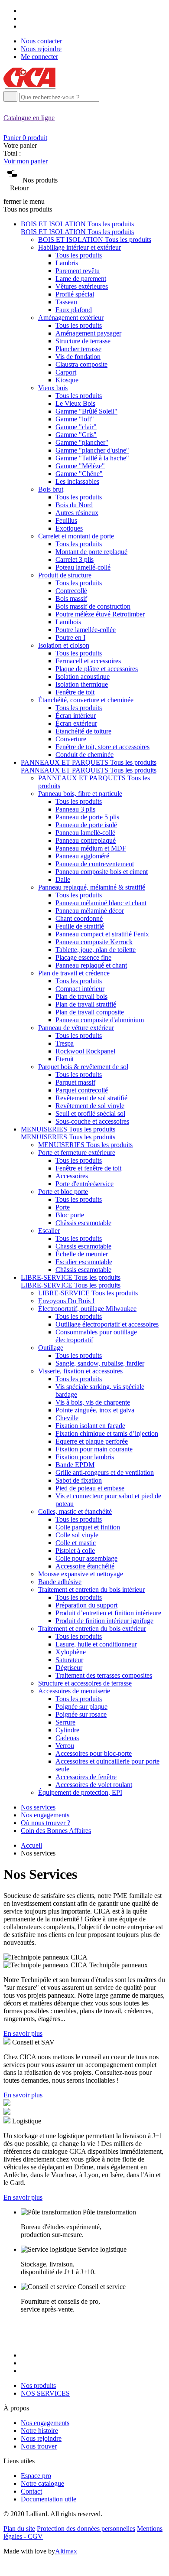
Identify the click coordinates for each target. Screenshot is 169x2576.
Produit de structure (65, 575)
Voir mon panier (26, 161)
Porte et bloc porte (63, 1192)
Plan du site (19, 2529)
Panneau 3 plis (75, 809)
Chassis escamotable (83, 1246)
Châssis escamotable (83, 1223)
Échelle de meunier (82, 1254)
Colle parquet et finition (88, 1527)
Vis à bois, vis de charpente (93, 1402)
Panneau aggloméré (82, 856)
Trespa (65, 1043)
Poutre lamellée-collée (86, 630)
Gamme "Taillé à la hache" (92, 458)
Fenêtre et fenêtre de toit (88, 1168)
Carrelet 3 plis (75, 559)
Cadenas (67, 1738)
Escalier (49, 1231)
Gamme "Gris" (76, 435)
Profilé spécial (75, 294)
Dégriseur (69, 1668)
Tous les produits (79, 255)
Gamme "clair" (76, 427)
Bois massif (71, 598)
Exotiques (69, 528)
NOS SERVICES (45, 2393)
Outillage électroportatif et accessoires (107, 1324)
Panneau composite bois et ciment (102, 872)
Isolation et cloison (64, 645)
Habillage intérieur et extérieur (80, 247)
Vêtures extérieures (82, 286)
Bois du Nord (74, 505)
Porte (63, 1207)
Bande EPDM (75, 1465)
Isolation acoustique (83, 677)
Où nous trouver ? (45, 1823)
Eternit (65, 1059)
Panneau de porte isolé (86, 825)
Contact (31, 2491)
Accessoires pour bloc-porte (94, 1753)
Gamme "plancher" (82, 442)
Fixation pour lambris (85, 1457)
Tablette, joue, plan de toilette (96, 950)
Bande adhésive (60, 1582)
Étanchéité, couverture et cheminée (86, 700)
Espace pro (36, 2476)
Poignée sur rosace (81, 1714)
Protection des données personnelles (86, 2529)
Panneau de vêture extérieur (76, 1028)
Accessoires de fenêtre (86, 1777)
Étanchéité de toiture (83, 731)
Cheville (67, 1418)
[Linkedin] (24, 26)
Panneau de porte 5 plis (87, 817)
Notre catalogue (42, 2483)
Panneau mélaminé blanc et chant (101, 903)
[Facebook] (24, 11)
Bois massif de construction (93, 606)
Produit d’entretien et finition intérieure (108, 1613)
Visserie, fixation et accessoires (80, 1371)
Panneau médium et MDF (91, 848)
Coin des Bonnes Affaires (56, 1831)
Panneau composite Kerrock (94, 942)
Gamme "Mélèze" (80, 466)
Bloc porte (70, 1215)
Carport (66, 372)
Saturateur (69, 1660)
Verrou (65, 1746)
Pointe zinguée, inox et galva (95, 1410)
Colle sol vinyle (77, 1535)
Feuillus (66, 520)
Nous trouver (39, 2446)
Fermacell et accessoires (88, 661)
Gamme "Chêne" (79, 474)
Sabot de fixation (79, 1480)
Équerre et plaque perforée (92, 1441)
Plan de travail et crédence (74, 973)
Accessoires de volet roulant (94, 1785)
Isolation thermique (82, 684)
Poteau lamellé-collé (83, 567)
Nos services (38, 1807)
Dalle (63, 879)
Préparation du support (86, 1605)
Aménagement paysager (88, 333)
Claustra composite (81, 364)
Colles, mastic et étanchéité (75, 1511)
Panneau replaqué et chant (91, 965)
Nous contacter (41, 41)
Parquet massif (75, 1082)
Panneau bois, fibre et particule (80, 794)
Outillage (51, 1348)
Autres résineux (77, 513)
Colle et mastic (76, 1543)
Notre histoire (39, 2431)
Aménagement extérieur (71, 318)
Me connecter (39, 57)
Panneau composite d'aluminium (100, 1020)
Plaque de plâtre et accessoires (97, 669)
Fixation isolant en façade (90, 1426)
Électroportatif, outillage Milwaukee (87, 1309)
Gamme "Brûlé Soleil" (86, 411)
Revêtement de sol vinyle (90, 1106)
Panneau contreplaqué (86, 840)
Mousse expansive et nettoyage (81, 1574)
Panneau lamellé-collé (85, 833)
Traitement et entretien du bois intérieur (91, 1590)
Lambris (67, 263)
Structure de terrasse (83, 341)
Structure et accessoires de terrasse (85, 1683)
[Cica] (29, 87)
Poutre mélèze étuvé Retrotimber (100, 614)
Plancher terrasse (78, 349)
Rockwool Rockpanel (85, 1051)
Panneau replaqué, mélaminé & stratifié (92, 887)
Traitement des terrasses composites (104, 1675)
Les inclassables (77, 481)
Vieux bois (53, 388)
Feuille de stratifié (80, 926)
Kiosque (67, 380)
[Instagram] (24, 18)
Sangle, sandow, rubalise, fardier (100, 1363)
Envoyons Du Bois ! (66, 1301)
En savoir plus (23, 2033)
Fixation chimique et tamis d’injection (107, 1433)
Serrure (65, 1722)
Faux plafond (74, 310)
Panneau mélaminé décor (90, 911)
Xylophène (71, 1652)
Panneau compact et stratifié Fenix (102, 934)
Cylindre (67, 1730)
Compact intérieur (80, 989)
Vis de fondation (78, 357)
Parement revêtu (78, 271)
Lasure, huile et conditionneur (96, 1644)
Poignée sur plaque (81, 1707)
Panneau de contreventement (95, 864)
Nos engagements (45, 1815)
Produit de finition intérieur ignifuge (104, 1621)
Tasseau (66, 302)
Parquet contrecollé (82, 1090)
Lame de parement (81, 279)
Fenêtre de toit (75, 692)
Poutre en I (70, 637)
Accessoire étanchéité (85, 1566)
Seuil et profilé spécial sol (90, 1114)
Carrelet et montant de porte (76, 536)
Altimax (66, 2551)
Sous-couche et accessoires (92, 1121)
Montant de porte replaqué (91, 552)
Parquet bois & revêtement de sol (83, 1067)
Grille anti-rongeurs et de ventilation (105, 1472)
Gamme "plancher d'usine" (92, 450)
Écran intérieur (76, 716)
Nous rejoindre (41, 49)
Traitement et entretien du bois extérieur (92, 1629)
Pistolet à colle (75, 1550)
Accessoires (72, 1176)
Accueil (31, 1845)
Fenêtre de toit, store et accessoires (102, 747)
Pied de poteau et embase (90, 1488)
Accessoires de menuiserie (74, 1691)
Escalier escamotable (84, 1262)
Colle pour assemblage (86, 1558)
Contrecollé (71, 591)
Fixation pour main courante (94, 1449)
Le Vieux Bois (75, 403)
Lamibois (68, 622)
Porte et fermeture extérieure (77, 1153)
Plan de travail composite (90, 1012)
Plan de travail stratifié (86, 1004)
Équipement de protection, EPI (80, 1792)
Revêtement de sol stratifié (91, 1098)
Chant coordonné (79, 918)
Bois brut (51, 489)
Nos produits (38, 2385)
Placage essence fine (83, 957)
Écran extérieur (76, 723)
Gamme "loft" (75, 419)
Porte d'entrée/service (84, 1184)
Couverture (71, 739)
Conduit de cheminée (84, 755)
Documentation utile (49, 2499)
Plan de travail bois (81, 996)
